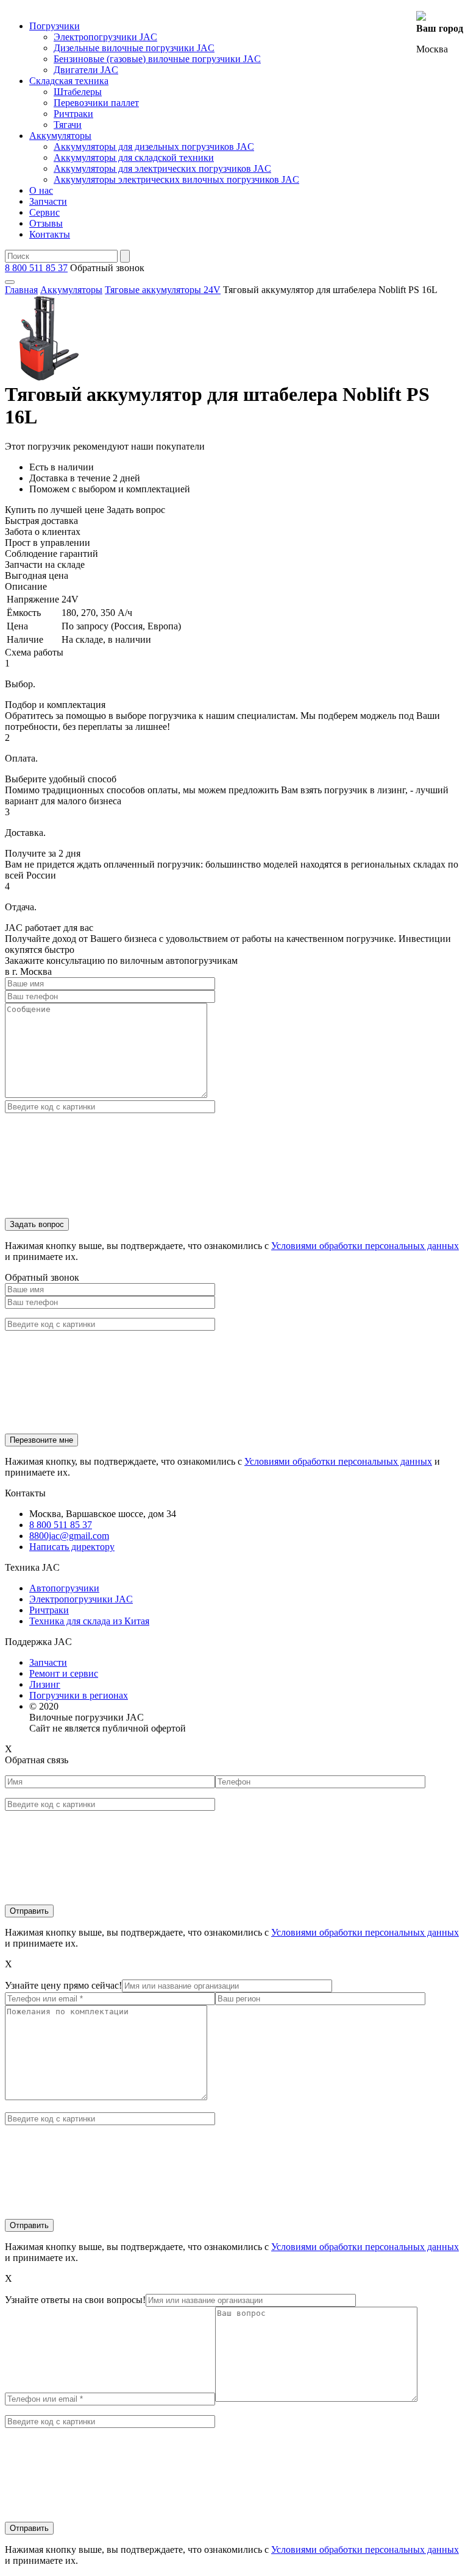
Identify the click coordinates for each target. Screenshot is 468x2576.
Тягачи (68, 125)
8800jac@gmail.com (69, 1536)
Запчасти (48, 201)
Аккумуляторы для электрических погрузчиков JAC (162, 168)
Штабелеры (78, 92)
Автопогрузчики (64, 1588)
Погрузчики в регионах (79, 1695)
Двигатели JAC (86, 70)
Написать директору (72, 1547)
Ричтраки (73, 114)
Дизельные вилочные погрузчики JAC (134, 48)
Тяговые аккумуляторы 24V (163, 290)
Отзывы (46, 223)
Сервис (44, 212)
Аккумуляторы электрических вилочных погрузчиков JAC (176, 179)
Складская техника (69, 81)
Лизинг (45, 1684)
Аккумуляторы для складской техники (134, 157)
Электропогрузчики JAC (105, 37)
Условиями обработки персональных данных (365, 1246)
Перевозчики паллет (96, 103)
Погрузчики (55, 26)
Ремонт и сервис (64, 1673)
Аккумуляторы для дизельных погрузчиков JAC (154, 147)
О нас (41, 190)
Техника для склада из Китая (89, 1621)
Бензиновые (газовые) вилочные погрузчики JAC (157, 59)
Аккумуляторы (60, 136)
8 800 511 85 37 (36, 268)
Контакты (50, 234)
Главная (21, 290)
